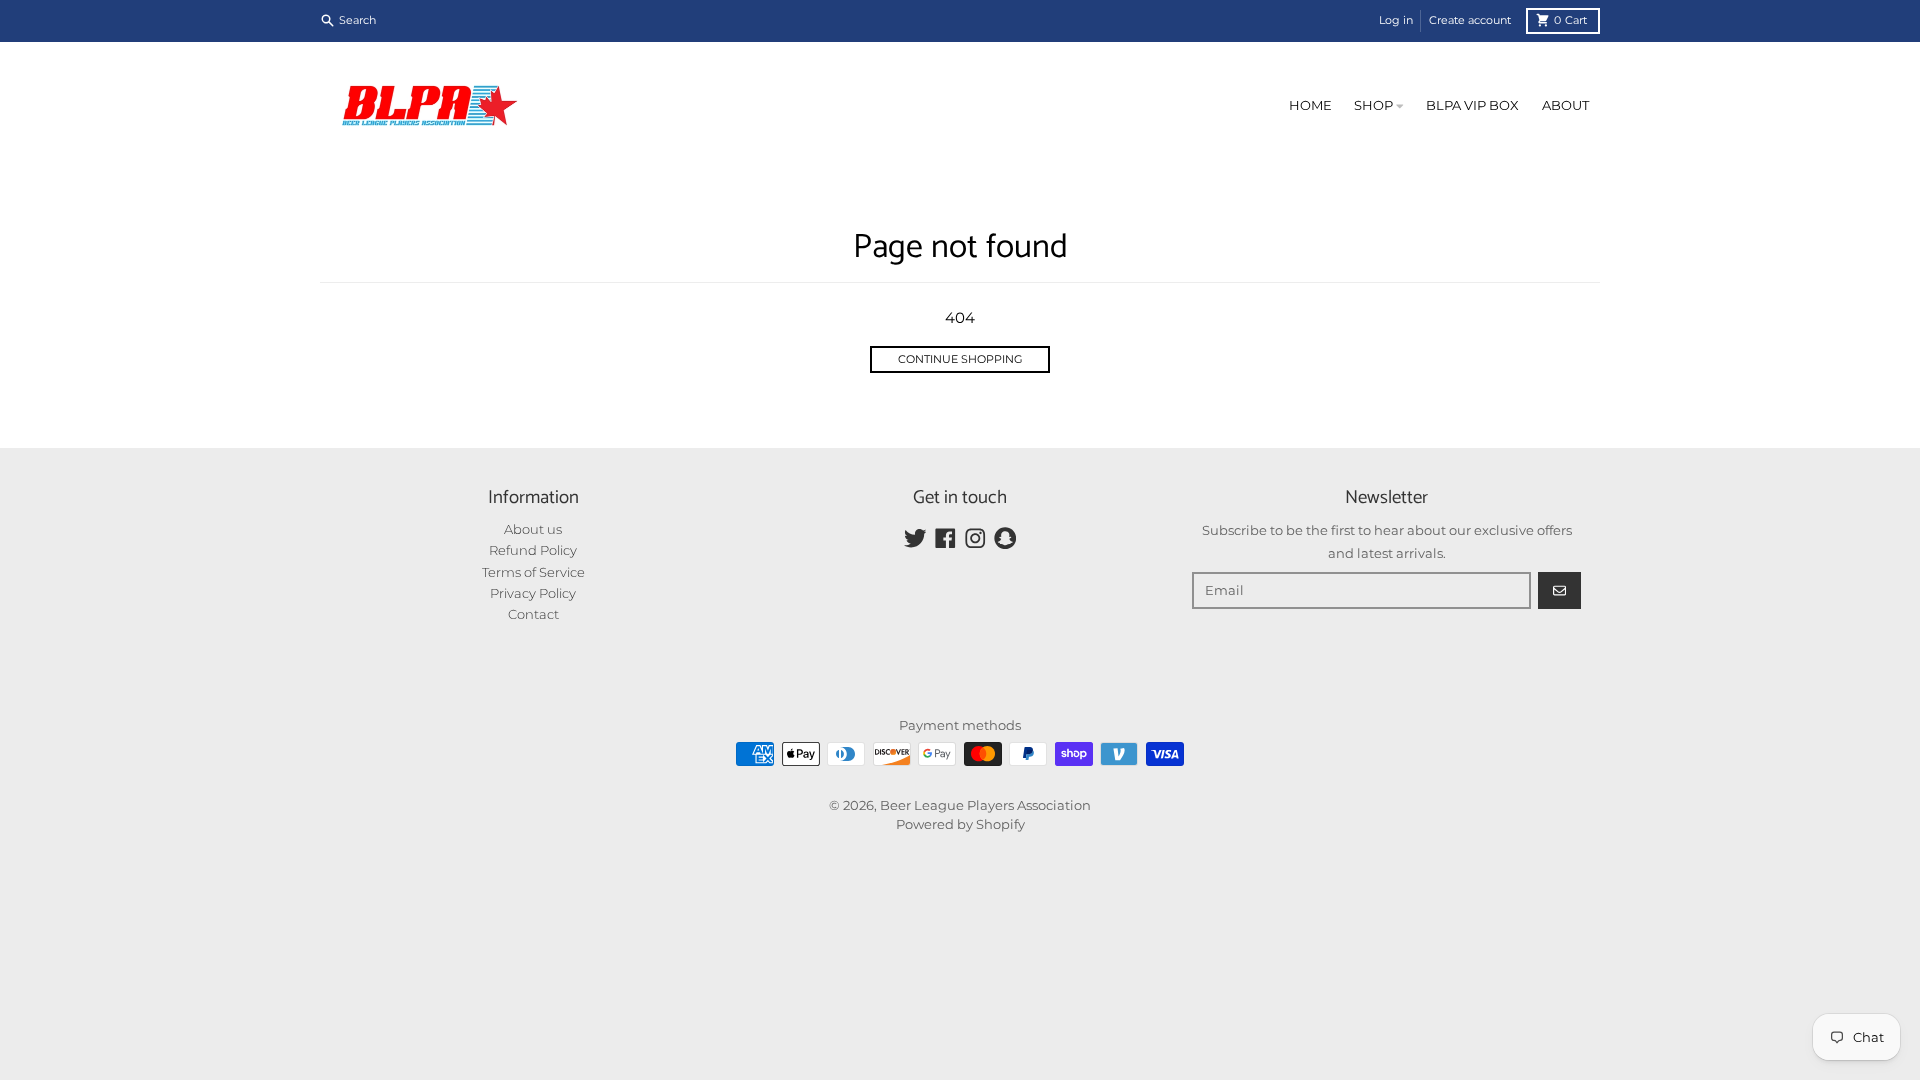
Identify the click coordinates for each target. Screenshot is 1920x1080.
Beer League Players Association (985, 805)
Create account (1470, 20)
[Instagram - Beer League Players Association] (975, 538)
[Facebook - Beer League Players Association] (945, 538)
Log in (1396, 20)
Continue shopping (960, 359)
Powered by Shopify (960, 824)
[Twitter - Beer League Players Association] (915, 538)
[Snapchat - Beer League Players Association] (1005, 538)
